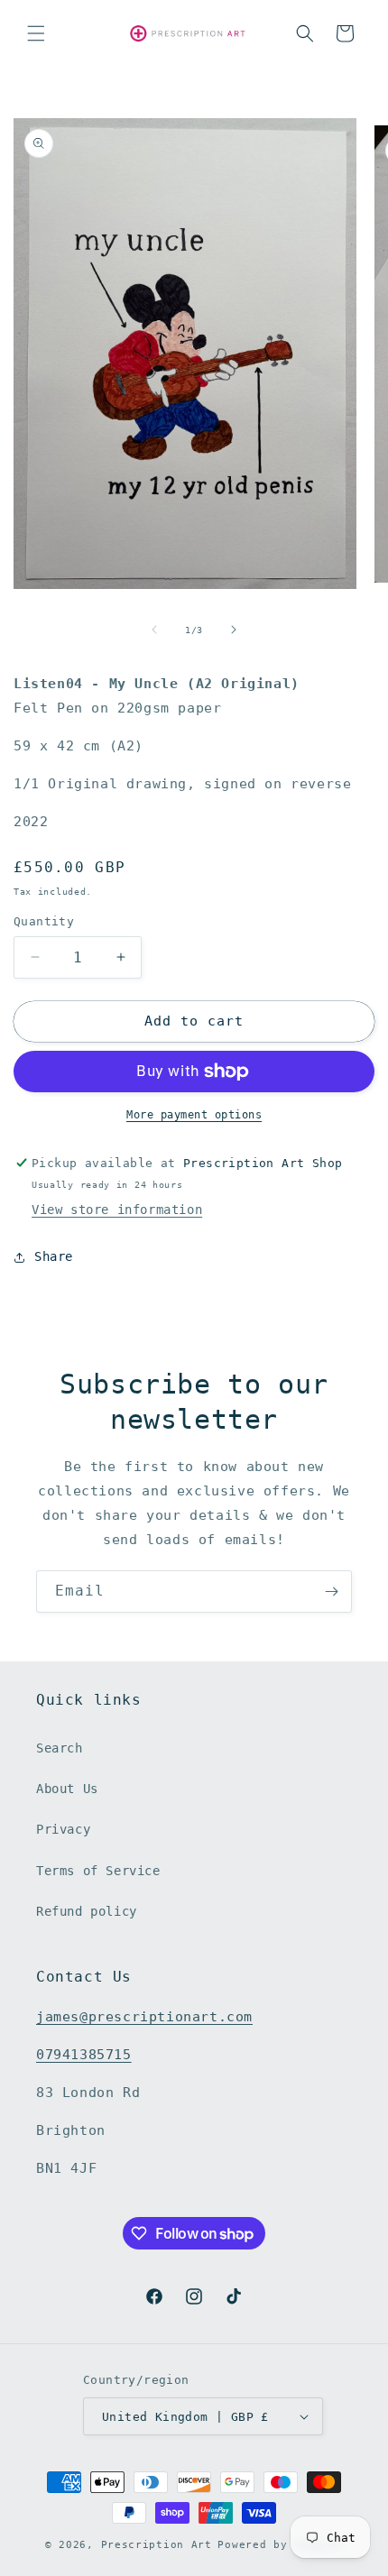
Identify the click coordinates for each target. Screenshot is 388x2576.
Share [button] (54, 1256)
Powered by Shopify (280, 2545)
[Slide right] (234, 630)
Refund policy (87, 1911)
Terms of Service (98, 1871)
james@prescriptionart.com (144, 2017)
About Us (67, 1789)
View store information (117, 1210)
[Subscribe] (331, 1592)
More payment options (194, 1115)
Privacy (63, 1829)
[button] (36, 33)
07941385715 (84, 2055)
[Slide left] (154, 630)
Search (60, 1748)
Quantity (44, 921)
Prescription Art (157, 2545)
